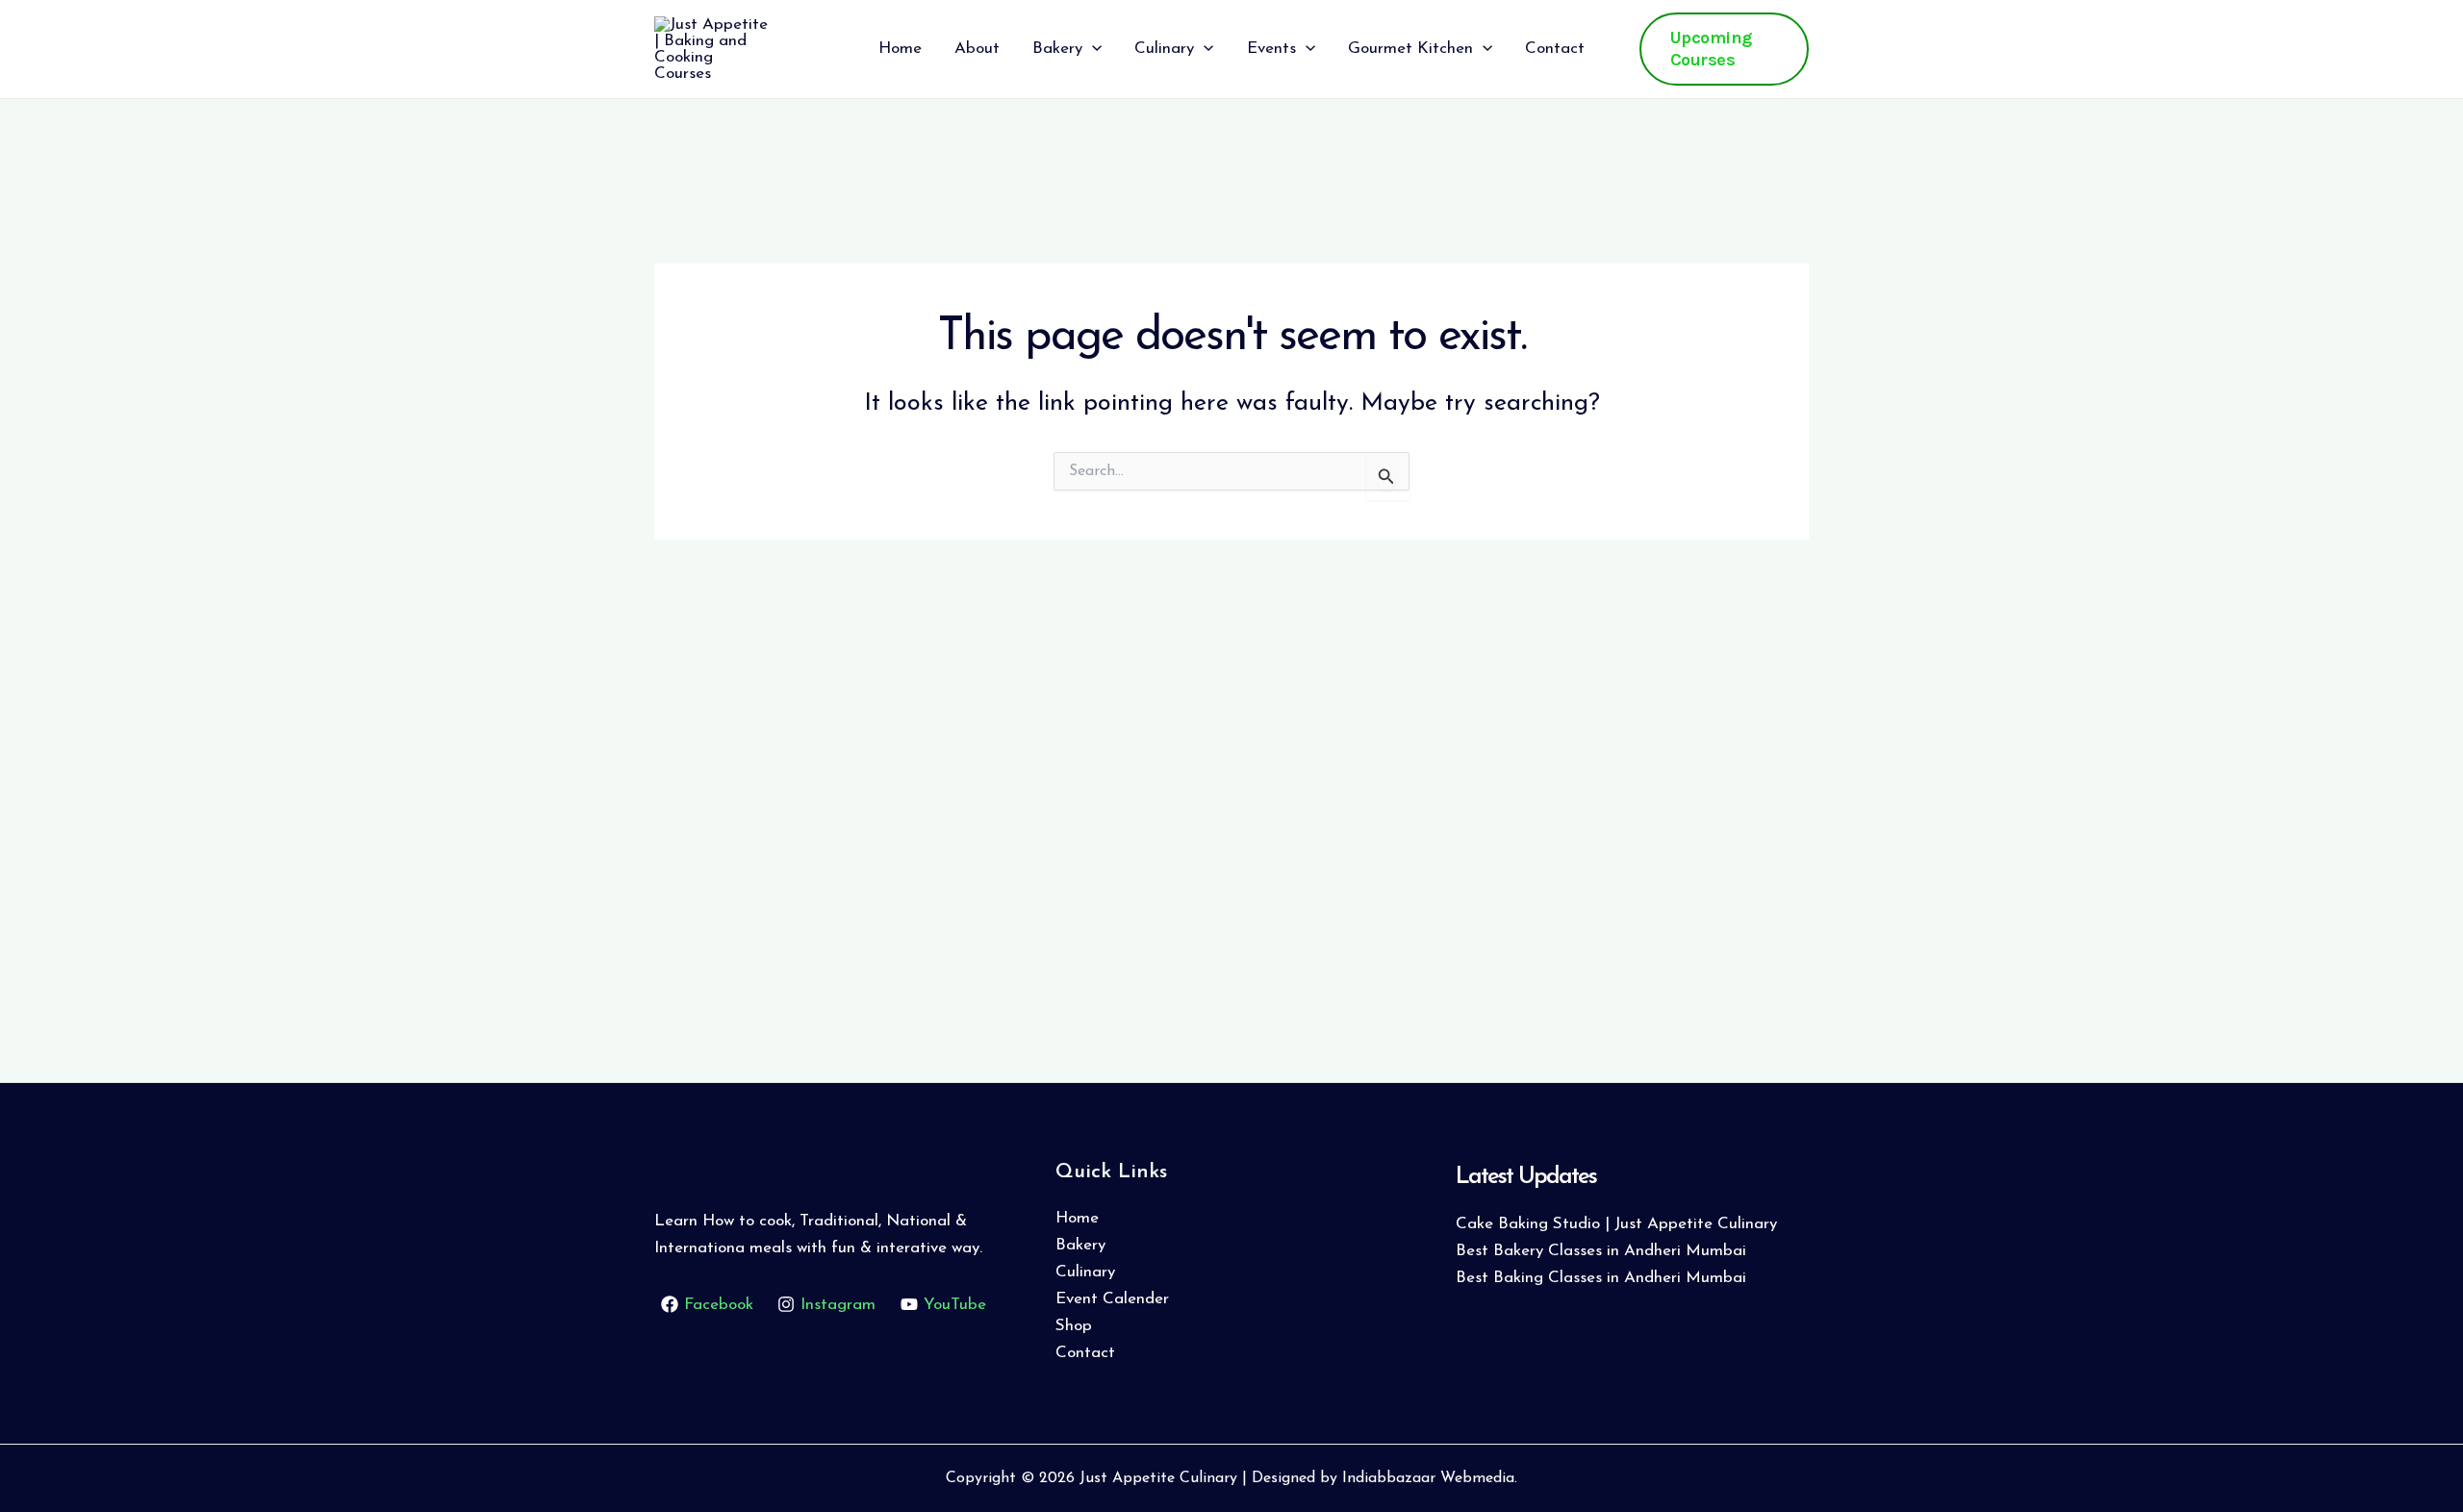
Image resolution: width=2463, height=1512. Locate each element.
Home (1077, 1218)
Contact (1085, 1353)
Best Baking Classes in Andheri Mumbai (1601, 1278)
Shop (1074, 1326)
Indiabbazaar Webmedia (1428, 1478)
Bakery (1080, 1245)
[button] (1092, 49)
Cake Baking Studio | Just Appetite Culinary (1616, 1224)
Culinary (1085, 1272)
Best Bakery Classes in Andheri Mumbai (1601, 1251)
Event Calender (1112, 1299)
